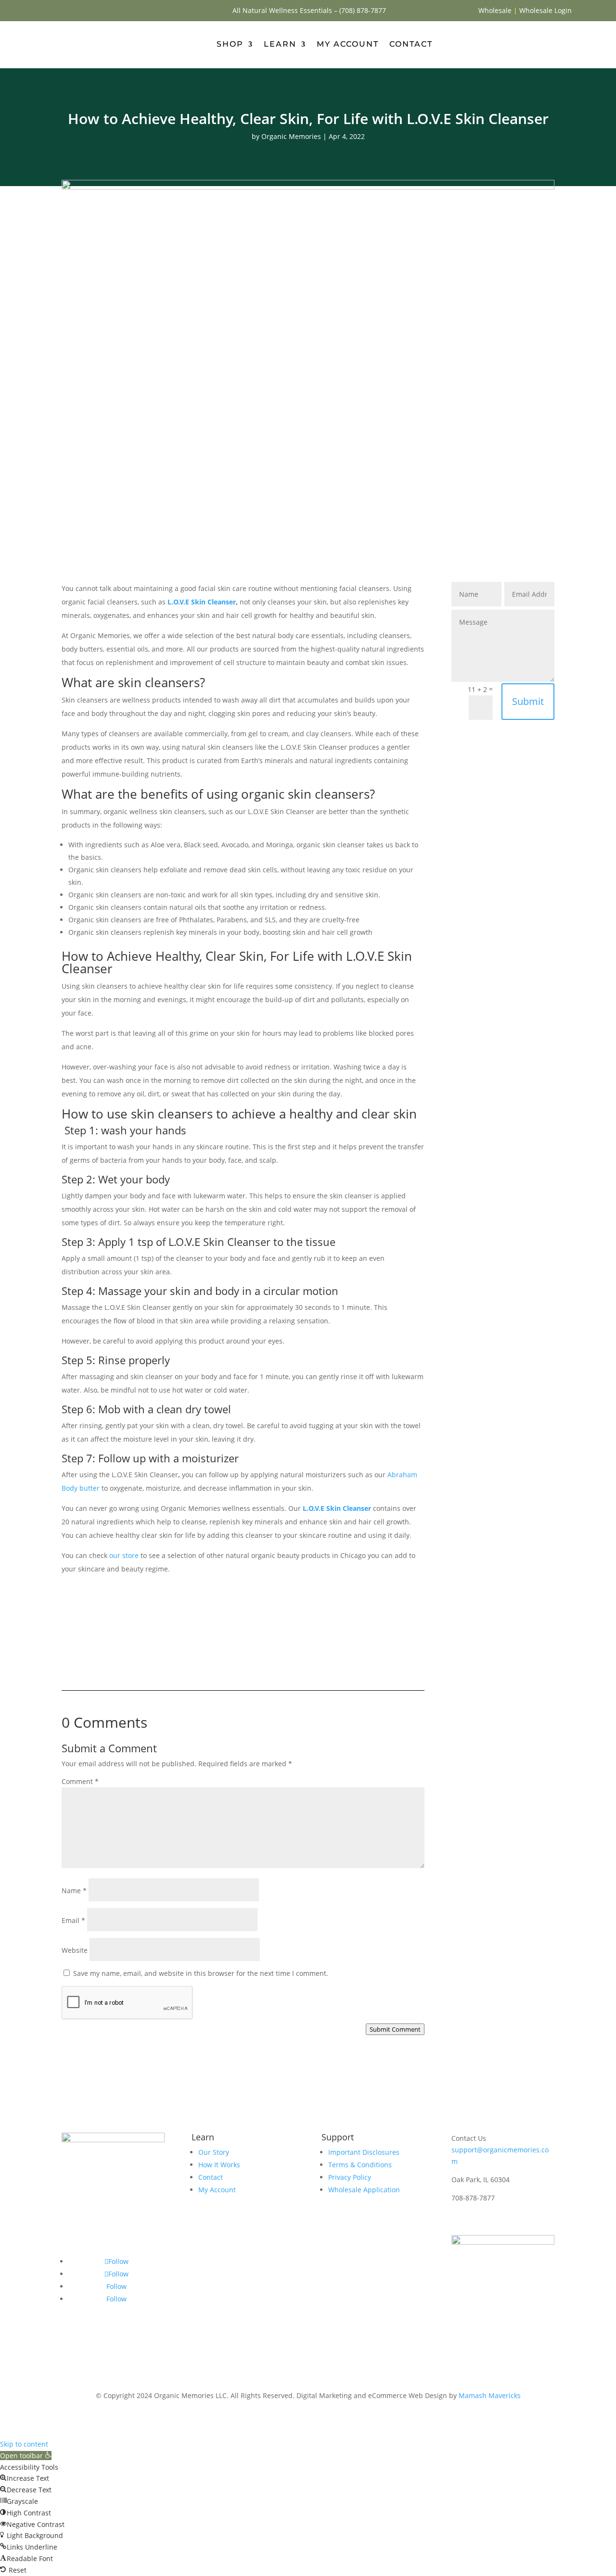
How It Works (219, 2165)
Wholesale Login (545, 10)
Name (74, 1891)
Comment (80, 1781)
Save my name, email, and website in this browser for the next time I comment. (201, 1973)
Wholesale (495, 10)
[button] (26, 2456)
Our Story (214, 2152)
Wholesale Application (364, 2190)
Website (75, 1950)
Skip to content (24, 2444)
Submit (528, 701)
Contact (411, 44)
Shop (230, 44)
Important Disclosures (364, 2152)
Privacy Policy (350, 2177)
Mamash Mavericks (490, 2395)
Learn (280, 44)
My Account (348, 44)
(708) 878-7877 (363, 10)
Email (73, 1920)
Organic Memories (291, 136)
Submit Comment (395, 2029)
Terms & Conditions (360, 2165)
